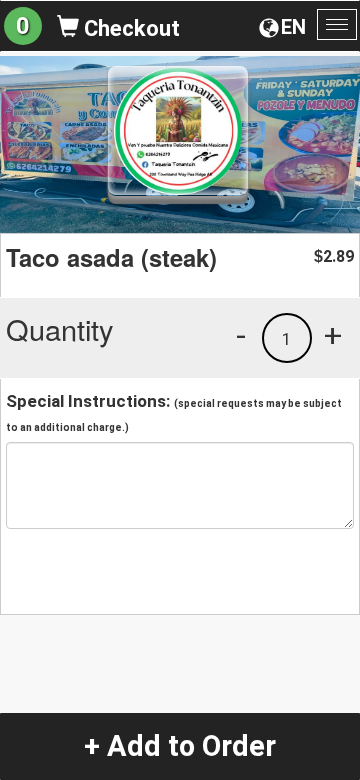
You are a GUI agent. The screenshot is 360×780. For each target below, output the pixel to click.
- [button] (241, 335)
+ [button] (333, 335)
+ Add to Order (180, 746)
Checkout (129, 28)
